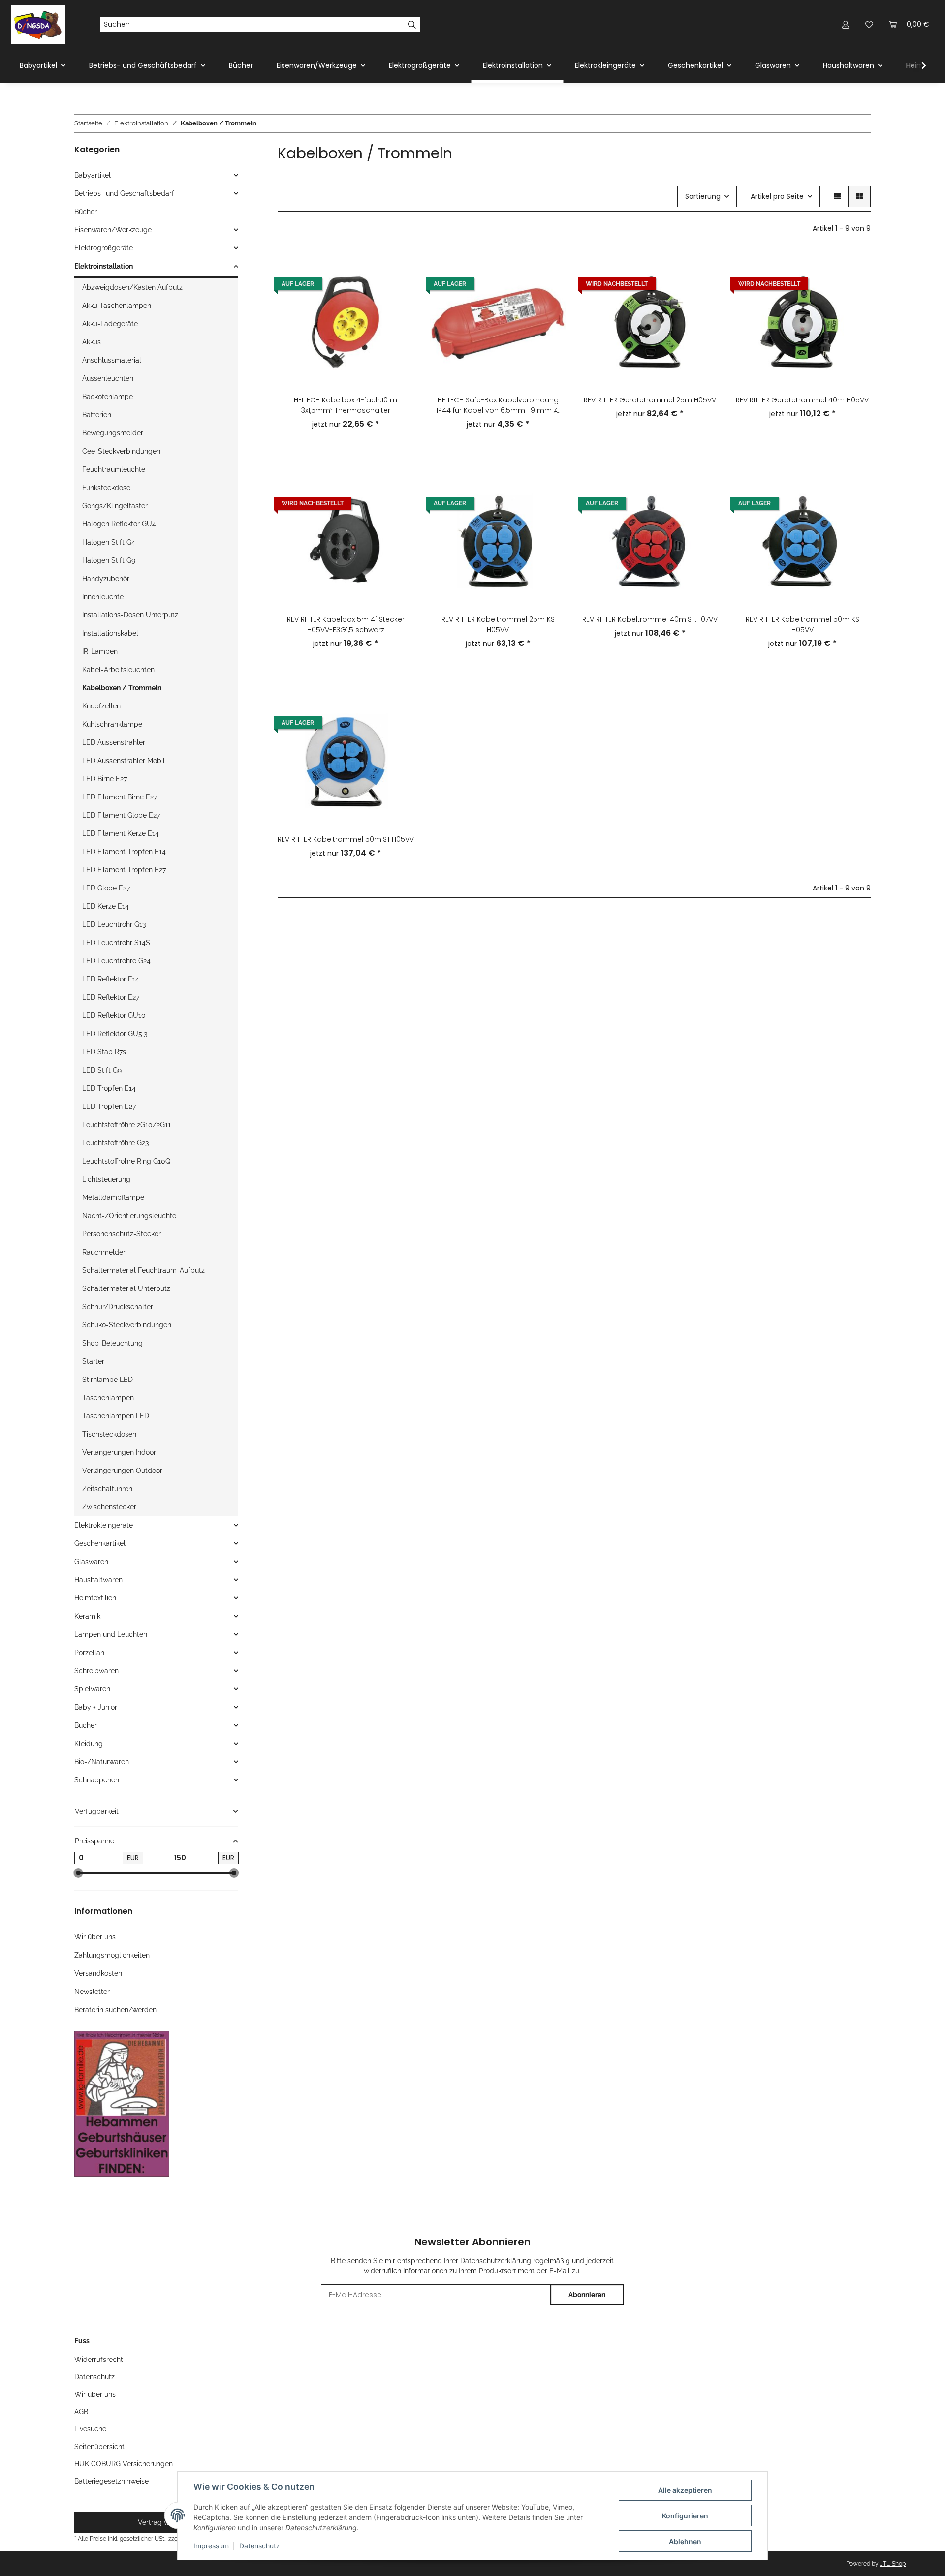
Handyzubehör (106, 579)
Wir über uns (95, 1937)
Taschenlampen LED (116, 1416)
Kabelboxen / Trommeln (122, 688)
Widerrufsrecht (99, 2360)
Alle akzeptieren (685, 2490)
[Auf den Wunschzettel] (397, 296)
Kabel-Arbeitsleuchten (118, 670)
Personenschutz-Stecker (122, 1234)
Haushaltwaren (98, 1580)
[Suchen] (412, 25)
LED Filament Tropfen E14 (124, 852)
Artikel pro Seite (777, 196)
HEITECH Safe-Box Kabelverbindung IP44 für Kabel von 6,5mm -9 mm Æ (498, 405)
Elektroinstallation (104, 266)
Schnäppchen (97, 1780)
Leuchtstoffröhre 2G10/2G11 (126, 1125)
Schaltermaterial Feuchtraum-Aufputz (143, 1270)
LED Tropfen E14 (109, 1088)
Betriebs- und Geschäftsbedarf (124, 193)
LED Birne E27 (105, 779)
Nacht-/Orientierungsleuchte (129, 1216)
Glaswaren (91, 1562)
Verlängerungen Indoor (119, 1452)
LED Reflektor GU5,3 (115, 1034)
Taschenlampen (108, 1398)
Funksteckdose (106, 488)
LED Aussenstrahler (114, 742)
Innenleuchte (103, 597)
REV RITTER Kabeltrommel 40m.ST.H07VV (650, 619)
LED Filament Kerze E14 (121, 833)
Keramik (87, 1616)
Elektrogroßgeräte (104, 248)
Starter (93, 1361)
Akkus (92, 342)
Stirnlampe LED (108, 1380)
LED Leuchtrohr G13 (114, 924)
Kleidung (89, 1744)
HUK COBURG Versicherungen (124, 2464)
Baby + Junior (96, 1707)
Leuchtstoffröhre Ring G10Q (126, 1161)
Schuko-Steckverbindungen (127, 1325)
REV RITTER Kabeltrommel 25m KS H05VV (498, 625)
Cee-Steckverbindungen (121, 451)
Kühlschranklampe (112, 724)
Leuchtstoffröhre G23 (115, 1143)
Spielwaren (92, 1689)
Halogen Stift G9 (109, 560)
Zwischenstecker (109, 1507)
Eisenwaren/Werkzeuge (113, 230)
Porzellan (89, 1653)
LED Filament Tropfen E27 (124, 870)
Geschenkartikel (100, 1543)
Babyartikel (93, 175)
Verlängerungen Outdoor (122, 1471)
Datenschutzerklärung (496, 2261)
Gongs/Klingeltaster (115, 506)
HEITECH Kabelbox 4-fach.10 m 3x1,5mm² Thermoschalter (346, 405)
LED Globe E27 (106, 888)
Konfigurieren (685, 2516)
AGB (81, 2412)
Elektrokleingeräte (104, 1525)
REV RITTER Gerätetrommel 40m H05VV (802, 400)
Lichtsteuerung (106, 1179)
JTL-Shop (893, 2564)
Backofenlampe (108, 397)
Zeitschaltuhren (107, 1489)
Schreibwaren (96, 1671)
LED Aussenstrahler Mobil (124, 761)
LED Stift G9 (102, 1070)
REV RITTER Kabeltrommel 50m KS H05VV (803, 625)
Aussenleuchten (108, 378)
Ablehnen (685, 2541)
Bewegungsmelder (113, 433)
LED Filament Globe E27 (121, 815)
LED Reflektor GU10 (114, 1015)
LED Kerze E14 (106, 906)
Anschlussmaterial (112, 360)
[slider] (78, 1873)
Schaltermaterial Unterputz (126, 1288)
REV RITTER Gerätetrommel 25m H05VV (650, 400)
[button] (846, 24)
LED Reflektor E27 (111, 997)
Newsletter (92, 1992)
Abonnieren (587, 2295)
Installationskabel (110, 633)
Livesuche (90, 2429)
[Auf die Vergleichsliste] (397, 271)
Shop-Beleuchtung (112, 1343)
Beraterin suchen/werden (115, 2010)
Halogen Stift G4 (109, 542)
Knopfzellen (101, 706)
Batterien (97, 415)
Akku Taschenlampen (117, 306)
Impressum (211, 2546)
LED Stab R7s (104, 1052)
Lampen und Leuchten (111, 1634)
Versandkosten (98, 1973)
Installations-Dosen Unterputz (130, 615)
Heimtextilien (95, 1598)
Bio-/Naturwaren (102, 1762)
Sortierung (703, 196)
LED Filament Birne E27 (120, 797)
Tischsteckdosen (109, 1434)
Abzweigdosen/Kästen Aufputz (132, 287)
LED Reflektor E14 (111, 979)
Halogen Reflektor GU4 (119, 524)
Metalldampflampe (113, 1197)
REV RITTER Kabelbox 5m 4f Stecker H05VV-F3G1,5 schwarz (346, 625)
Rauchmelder (104, 1252)
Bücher (86, 212)
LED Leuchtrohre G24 (116, 961)
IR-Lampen (100, 651)
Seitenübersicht (99, 2447)
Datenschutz (260, 2546)
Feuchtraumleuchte (114, 469)
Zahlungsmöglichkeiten (112, 1955)
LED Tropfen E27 (109, 1106)
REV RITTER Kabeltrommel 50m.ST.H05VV (346, 839)
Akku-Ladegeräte (110, 324)
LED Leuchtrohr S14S (116, 943)
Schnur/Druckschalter (118, 1307)
